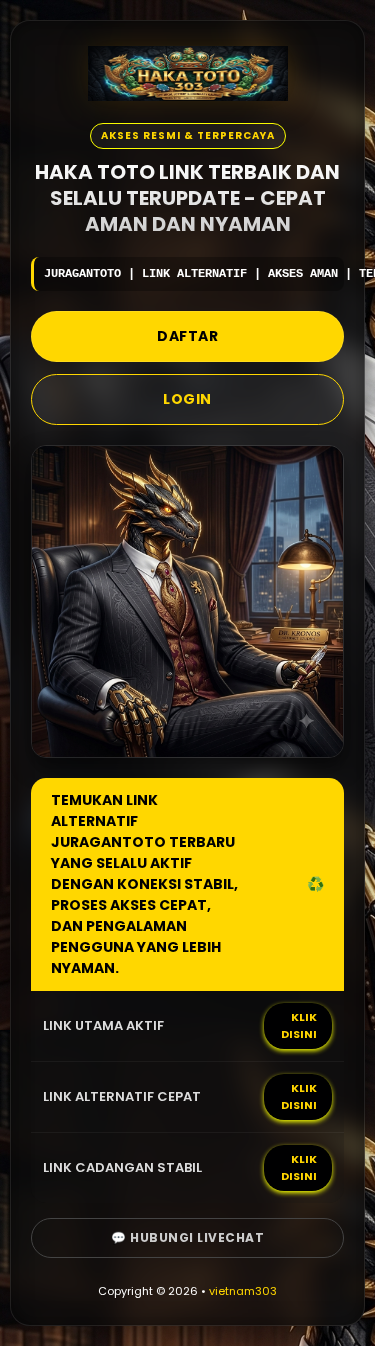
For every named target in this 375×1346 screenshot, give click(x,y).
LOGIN (187, 399)
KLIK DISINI (299, 1025)
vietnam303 (243, 1291)
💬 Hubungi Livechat (187, 1237)
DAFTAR (187, 336)
